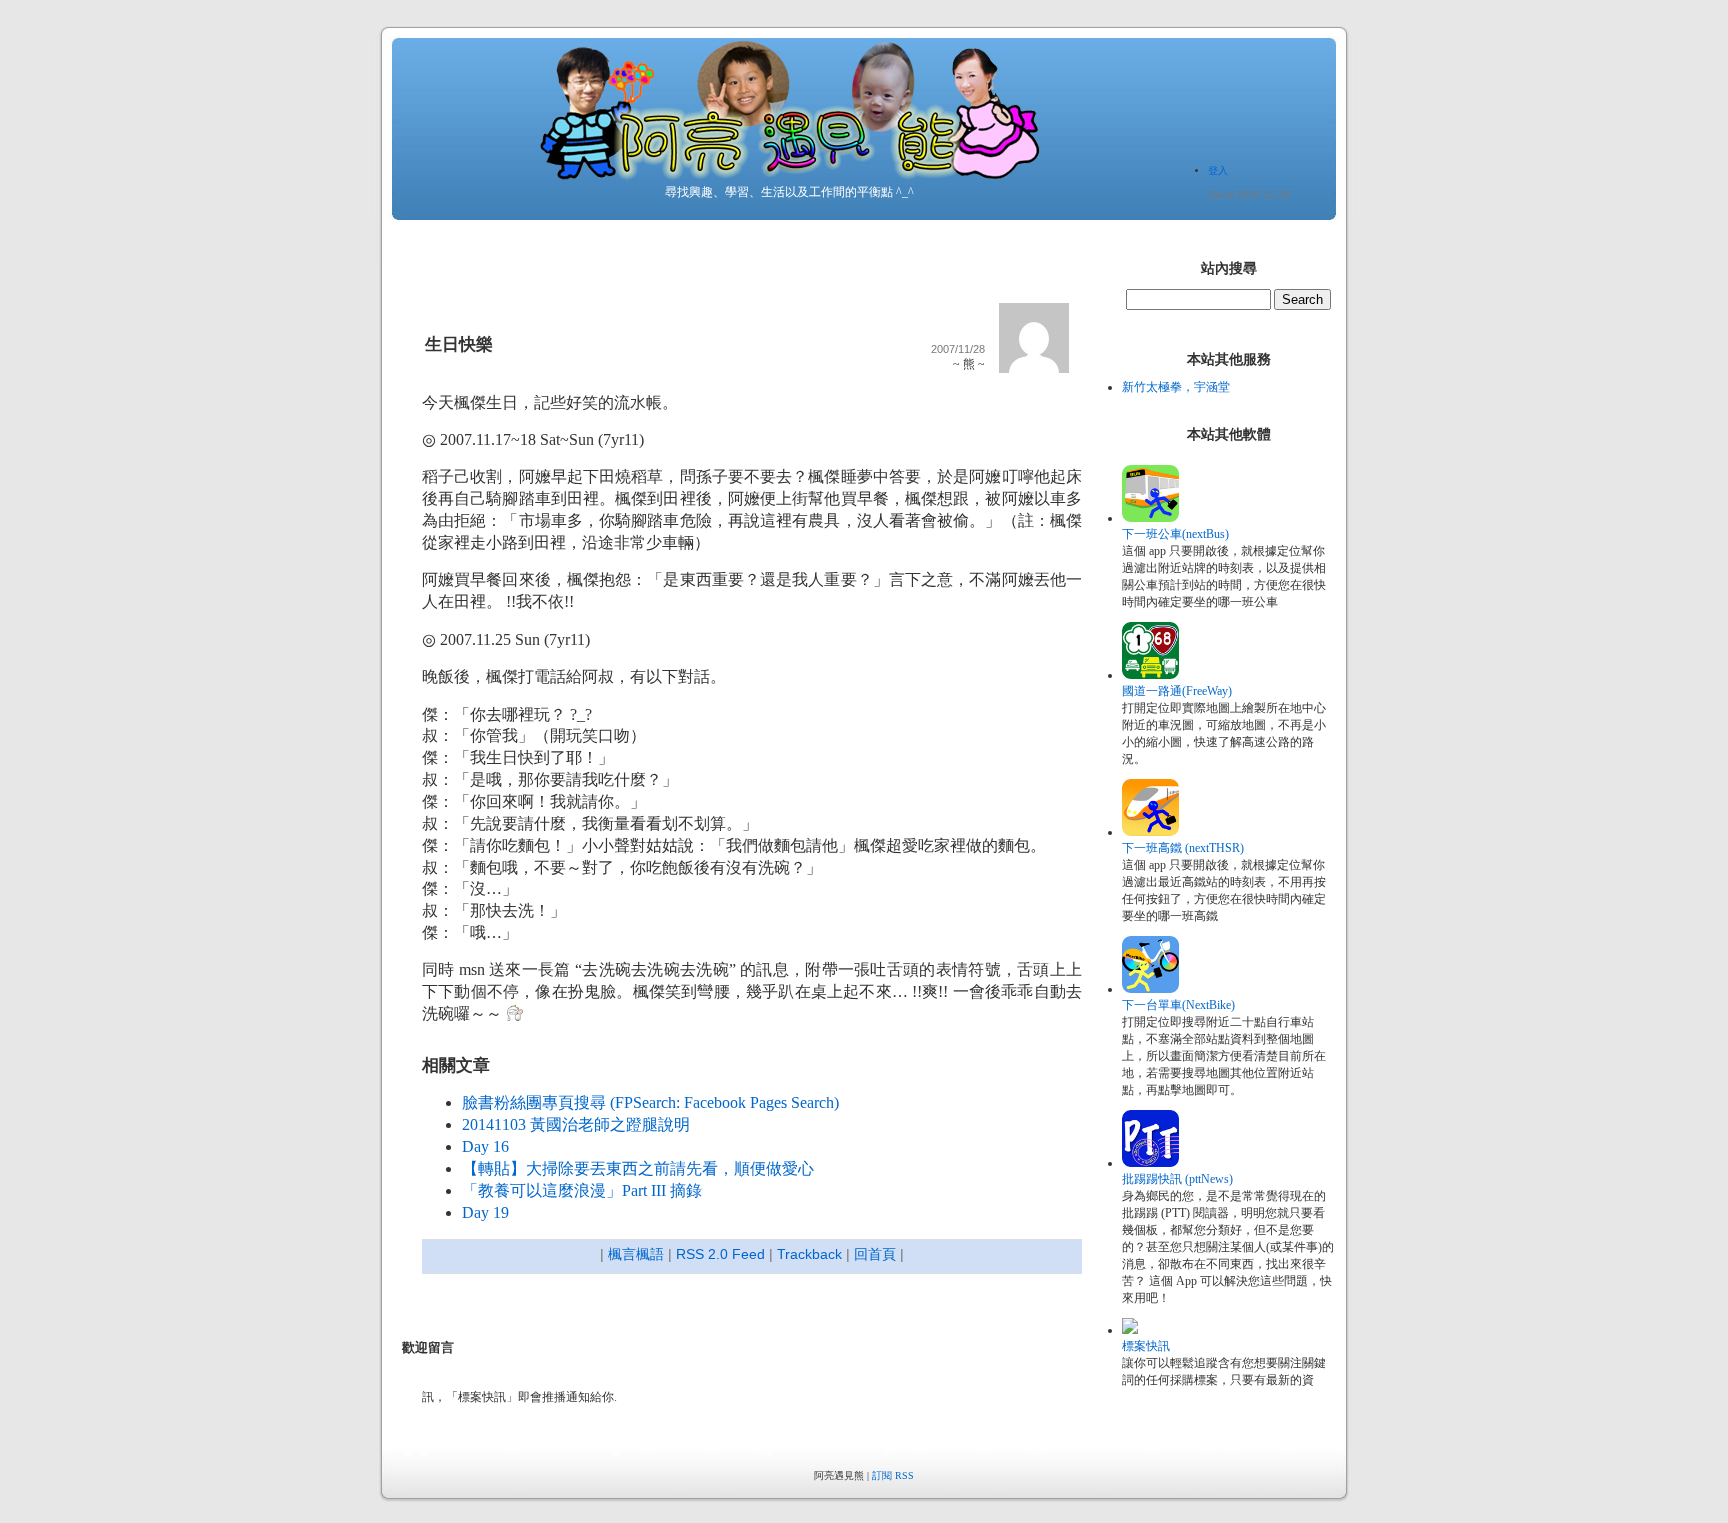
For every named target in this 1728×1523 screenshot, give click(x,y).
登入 (1218, 170)
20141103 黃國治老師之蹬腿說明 (576, 1124)
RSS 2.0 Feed (720, 1254)
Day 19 (485, 1212)
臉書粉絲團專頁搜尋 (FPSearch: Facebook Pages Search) (650, 1102)
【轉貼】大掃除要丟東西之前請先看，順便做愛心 (638, 1168)
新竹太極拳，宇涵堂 (1176, 387)
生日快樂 (459, 344)
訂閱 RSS (893, 1475)
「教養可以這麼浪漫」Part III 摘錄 (582, 1190)
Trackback (809, 1254)
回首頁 (875, 1254)
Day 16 (485, 1146)
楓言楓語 (636, 1254)
